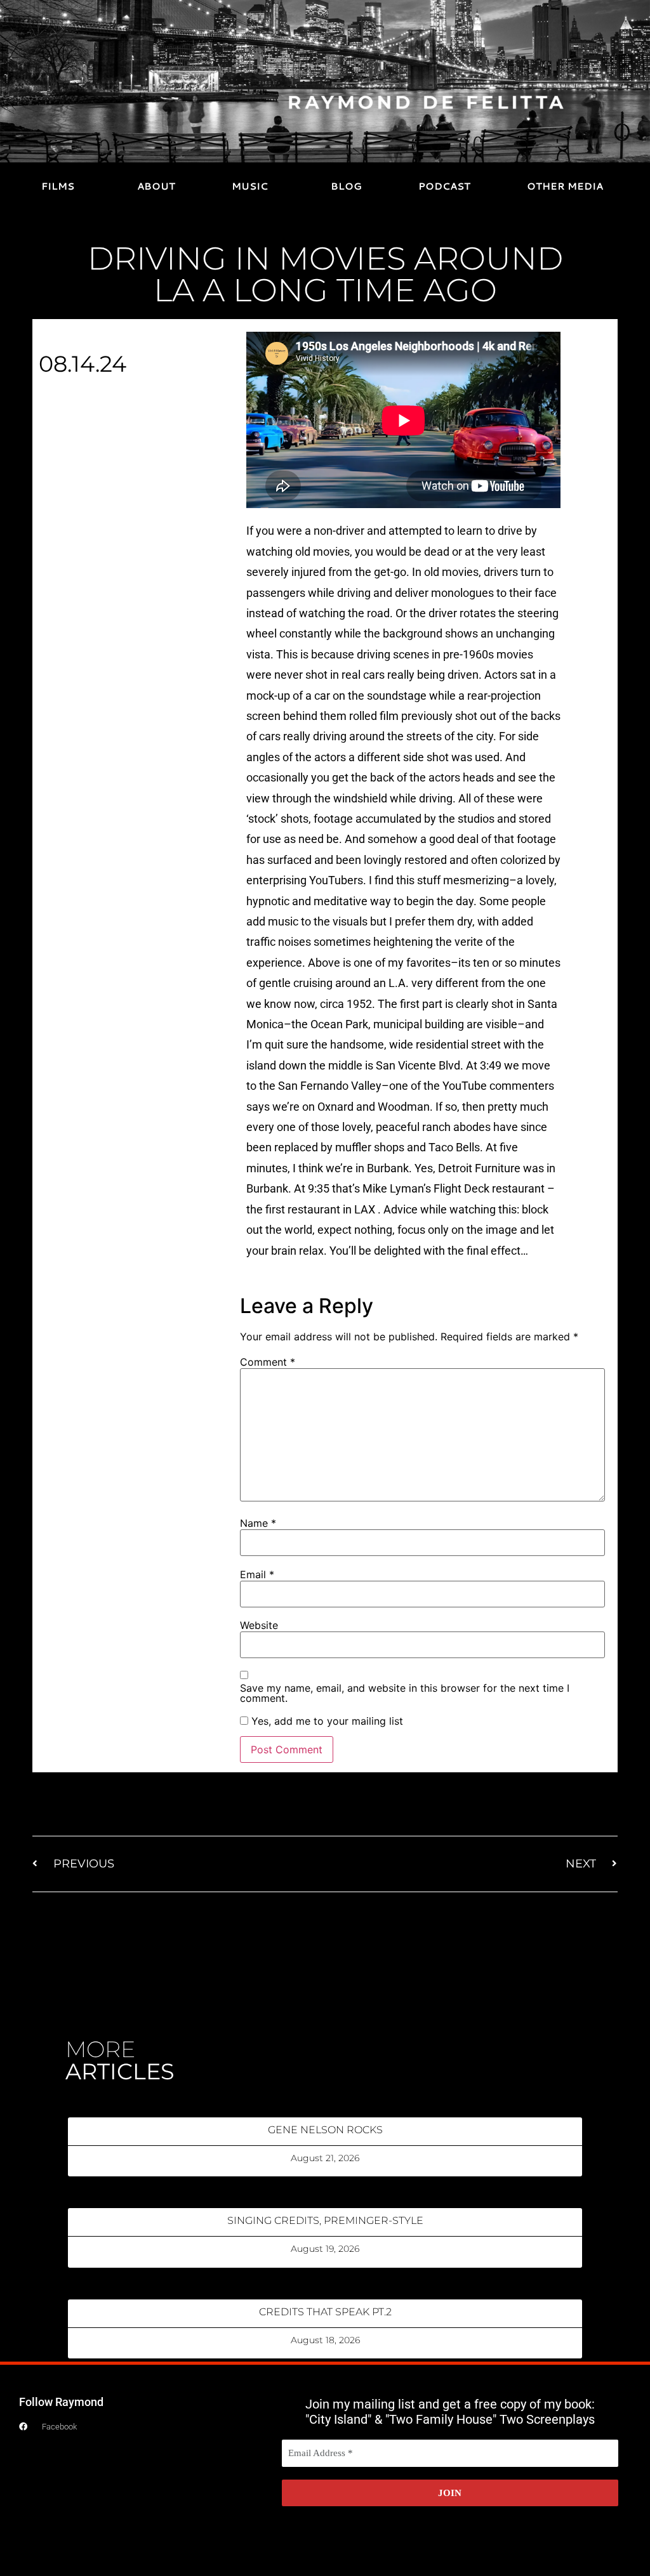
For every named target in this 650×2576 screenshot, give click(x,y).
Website (259, 1625)
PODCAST (444, 186)
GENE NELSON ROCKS (325, 2130)
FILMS (58, 186)
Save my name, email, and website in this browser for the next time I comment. (405, 1693)
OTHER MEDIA (565, 186)
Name (258, 1523)
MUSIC (250, 186)
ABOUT (156, 186)
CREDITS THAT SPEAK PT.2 (325, 2312)
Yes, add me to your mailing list (326, 1721)
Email (257, 1574)
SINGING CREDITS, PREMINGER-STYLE (325, 2220)
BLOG (346, 186)
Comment (268, 1362)
